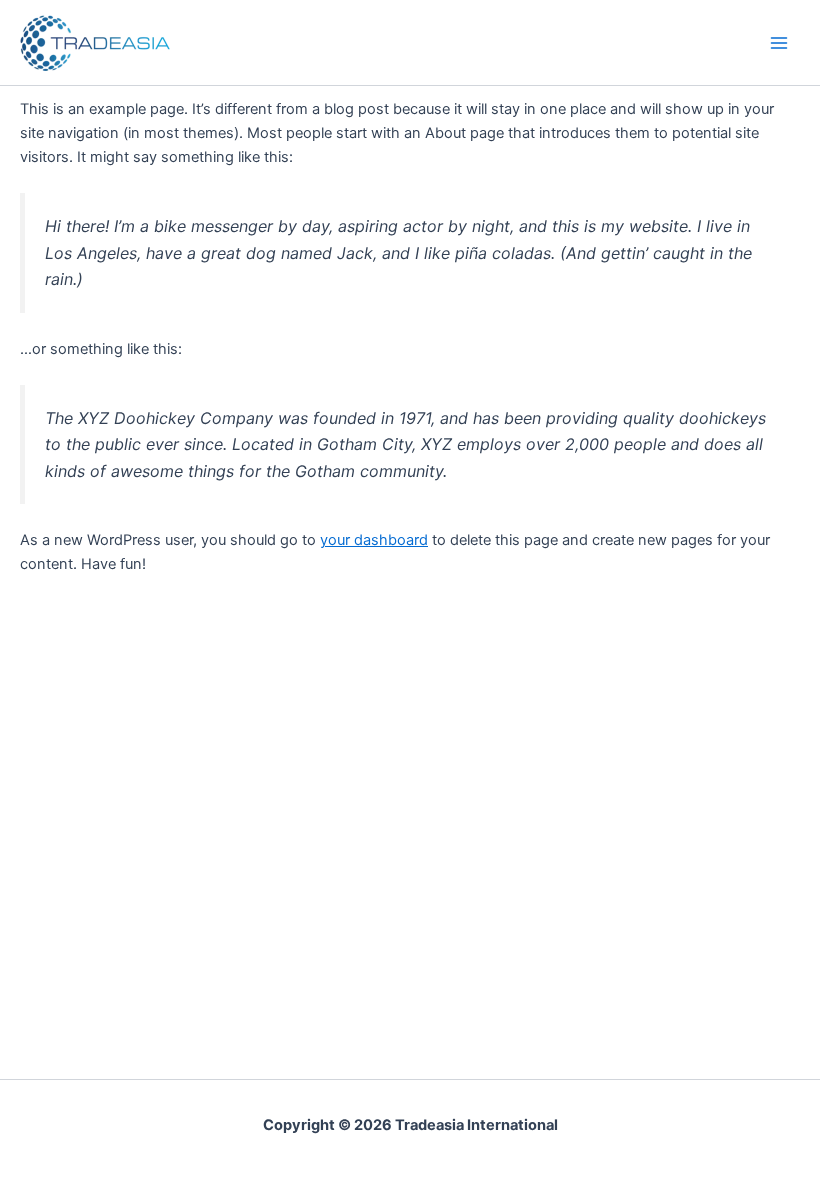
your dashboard (374, 540)
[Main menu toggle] (779, 43)
